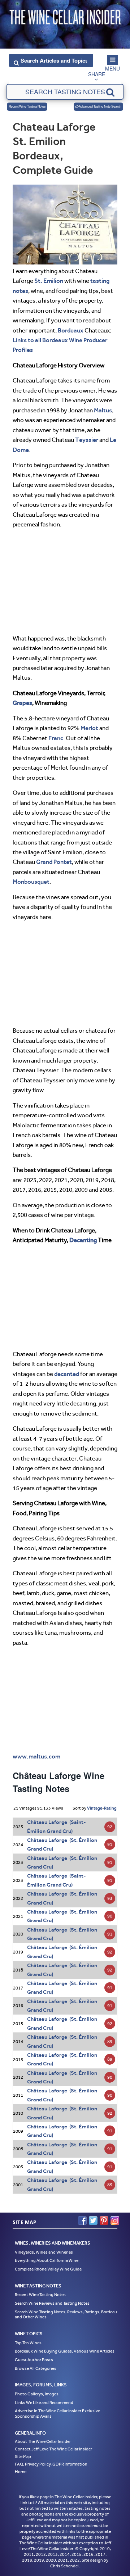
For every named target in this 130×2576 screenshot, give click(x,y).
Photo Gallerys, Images (37, 2394)
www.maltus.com (36, 1756)
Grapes (22, 703)
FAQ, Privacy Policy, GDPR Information (51, 2464)
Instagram (115, 2220)
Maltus (103, 410)
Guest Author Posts (34, 2360)
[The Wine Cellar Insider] (65, 15)
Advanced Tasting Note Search (100, 106)
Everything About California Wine (47, 2260)
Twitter (93, 2220)
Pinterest (104, 2220)
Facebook (82, 2220)
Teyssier (87, 440)
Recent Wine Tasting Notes (27, 106)
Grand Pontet (54, 862)
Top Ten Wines (28, 2343)
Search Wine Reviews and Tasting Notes (52, 2303)
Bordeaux (71, 330)
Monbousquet (31, 882)
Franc (56, 738)
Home (21, 2472)
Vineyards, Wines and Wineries (44, 2252)
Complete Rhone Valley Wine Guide (48, 2269)
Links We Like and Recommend (44, 2403)
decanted (67, 1374)
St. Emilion (49, 281)
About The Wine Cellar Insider (43, 2441)
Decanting (83, 1240)
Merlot (89, 728)
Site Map (23, 2457)
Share (97, 74)
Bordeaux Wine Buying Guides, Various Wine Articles (65, 2351)
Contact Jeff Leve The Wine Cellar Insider (53, 2449)
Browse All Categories (36, 2368)
